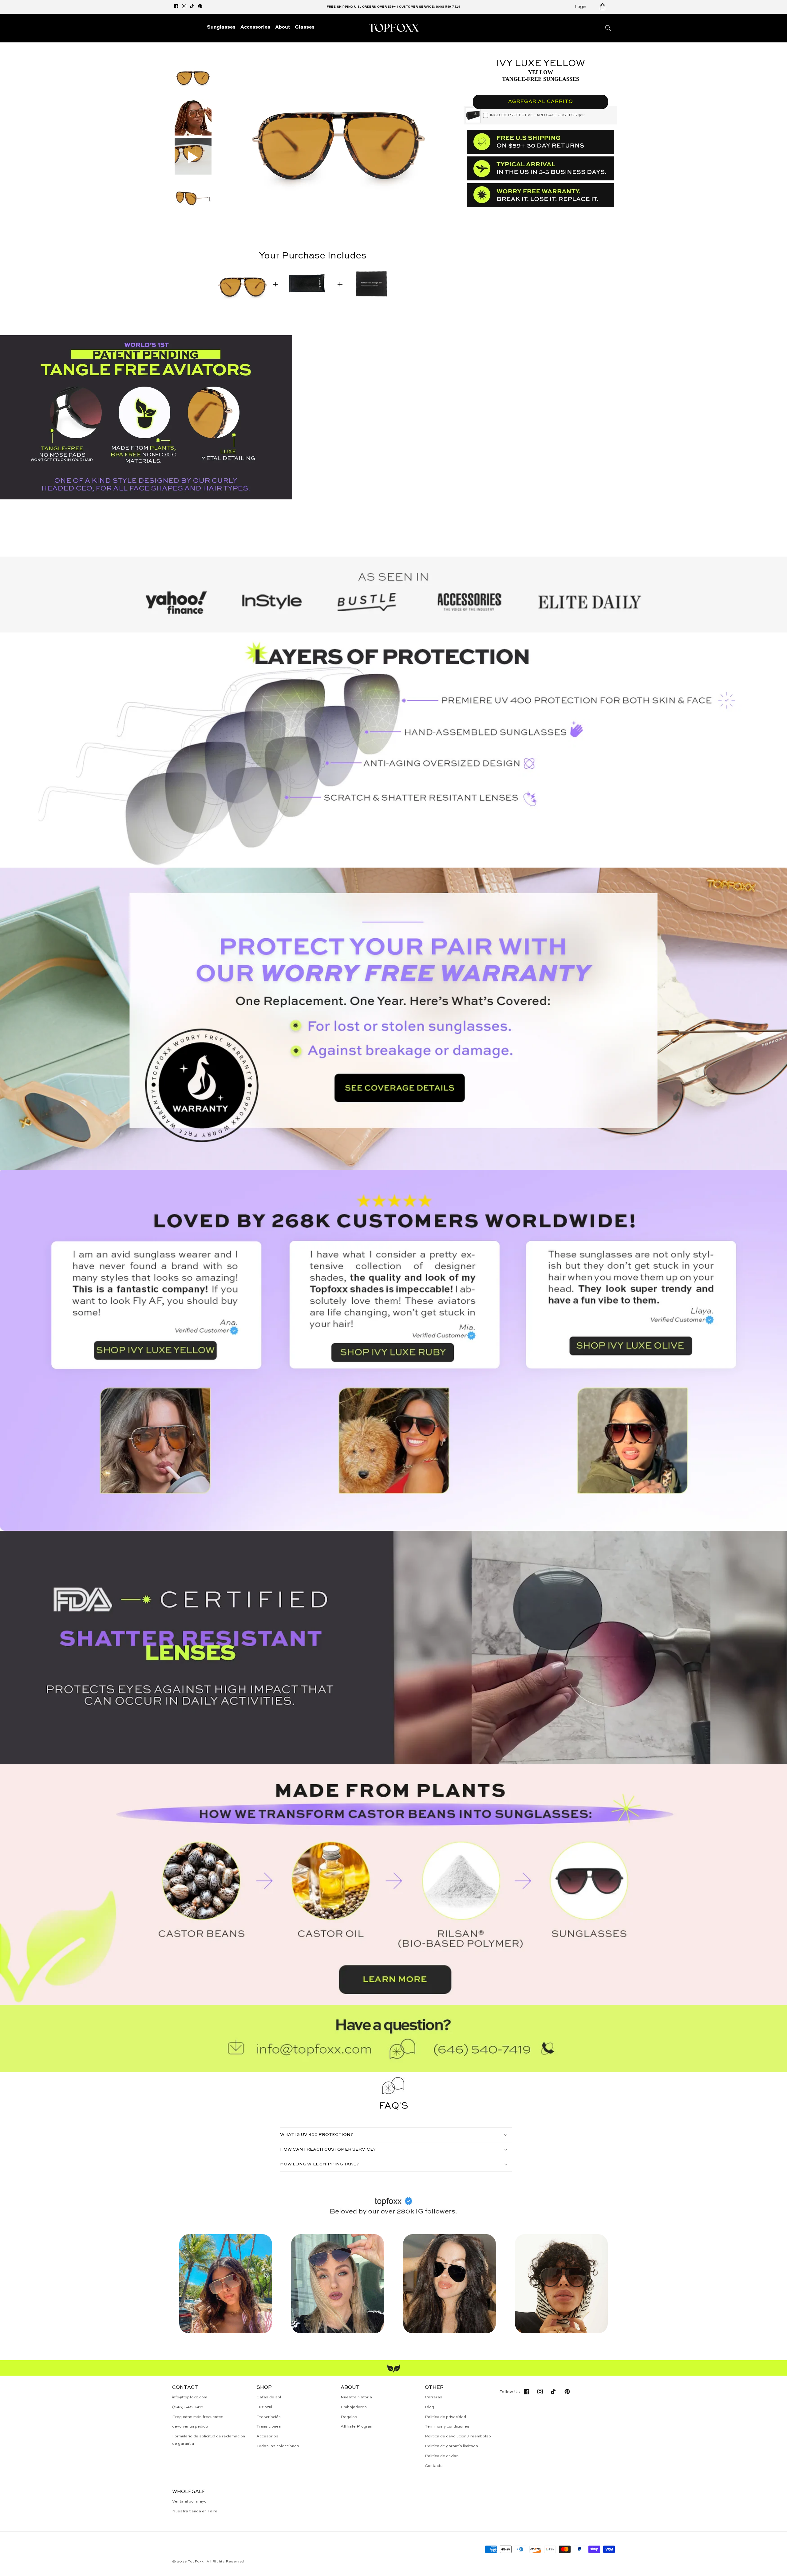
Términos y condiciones (447, 2426)
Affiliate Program (357, 2426)
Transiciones (269, 2426)
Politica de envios (442, 2456)
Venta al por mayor (190, 2501)
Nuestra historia (356, 2397)
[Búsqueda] (608, 28)
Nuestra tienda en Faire (195, 2511)
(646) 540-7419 (188, 2407)
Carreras (434, 2397)
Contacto (434, 2466)
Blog (429, 2407)
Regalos (349, 2417)
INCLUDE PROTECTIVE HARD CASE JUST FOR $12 (537, 115)
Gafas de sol (269, 2397)
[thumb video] (193, 157)
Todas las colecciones (278, 2446)
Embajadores (354, 2407)
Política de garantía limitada (451, 2446)
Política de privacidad (445, 2417)
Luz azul (264, 2407)
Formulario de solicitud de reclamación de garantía (209, 2440)
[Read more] (393, 1019)
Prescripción (269, 2417)
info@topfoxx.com (190, 2397)
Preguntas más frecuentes (198, 2417)
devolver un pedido (190, 2426)
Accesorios (267, 2436)
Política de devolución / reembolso (458, 2436)
